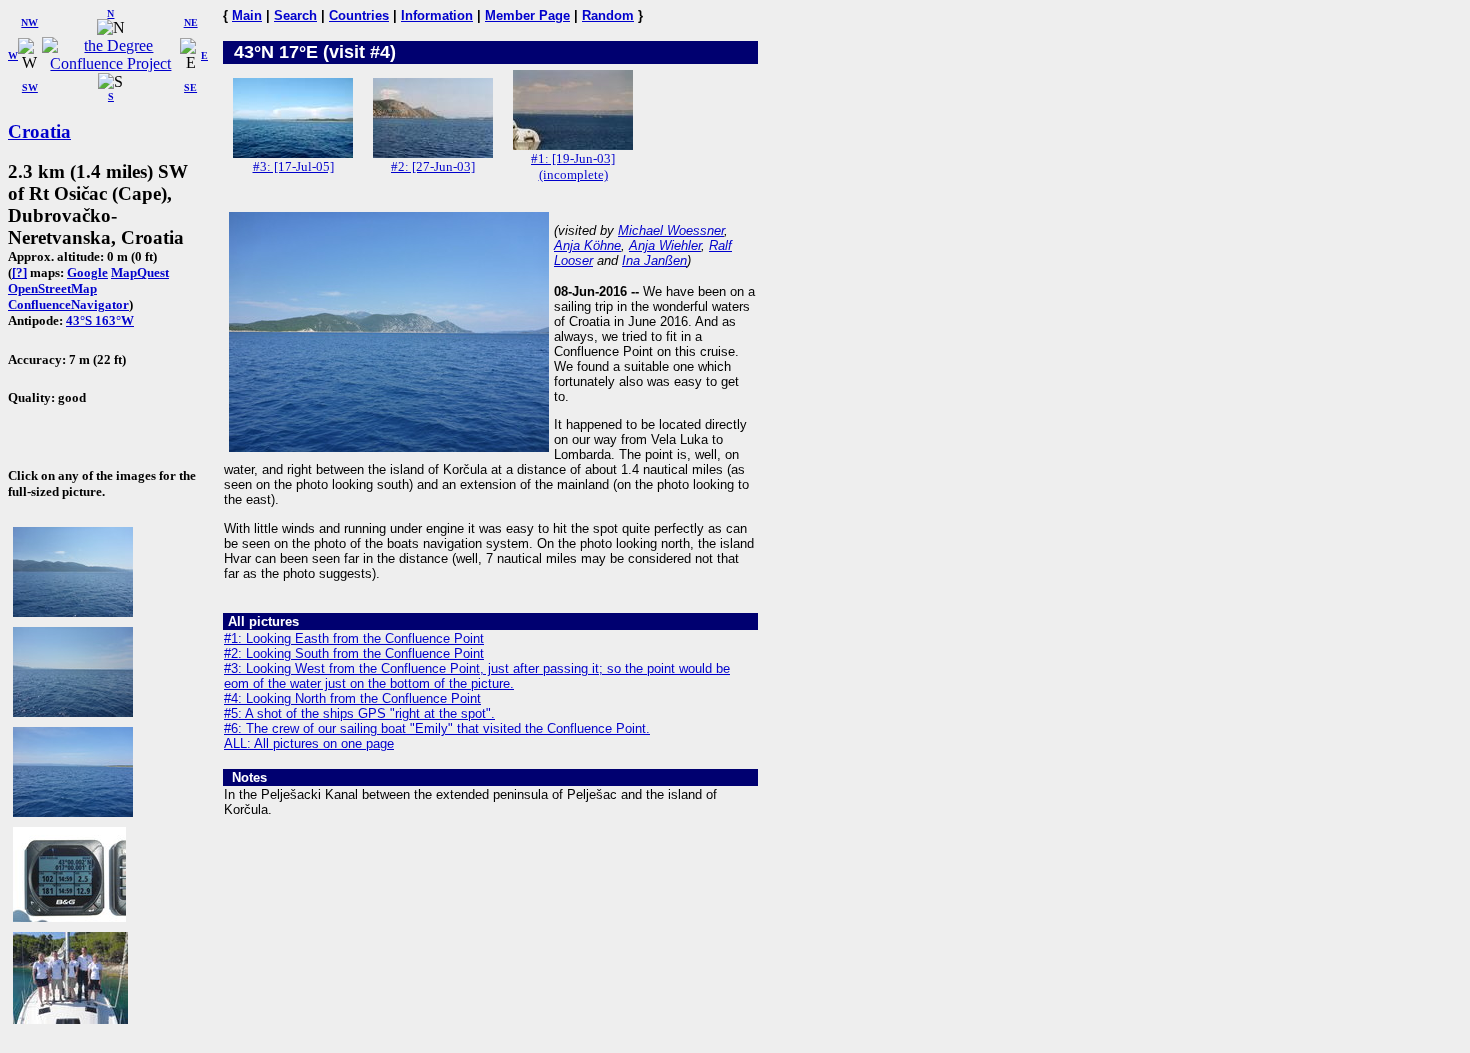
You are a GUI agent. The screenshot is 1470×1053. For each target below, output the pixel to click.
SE (190, 87)
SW (30, 87)
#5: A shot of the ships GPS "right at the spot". (359, 713)
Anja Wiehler (665, 245)
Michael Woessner (671, 230)
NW (29, 22)
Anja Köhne (587, 245)
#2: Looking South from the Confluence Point (354, 653)
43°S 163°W (100, 320)
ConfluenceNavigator (68, 304)
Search (295, 15)
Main (247, 15)
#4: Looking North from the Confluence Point (352, 698)
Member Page (527, 15)
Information (437, 15)
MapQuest (140, 272)
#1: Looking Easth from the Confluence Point (354, 638)
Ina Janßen (654, 260)
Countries (359, 15)
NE (191, 22)
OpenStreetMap (52, 288)
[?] (19, 272)
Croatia (39, 131)
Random (608, 15)
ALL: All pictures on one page (309, 743)
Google (87, 272)
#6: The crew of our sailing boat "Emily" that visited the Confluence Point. (437, 728)
